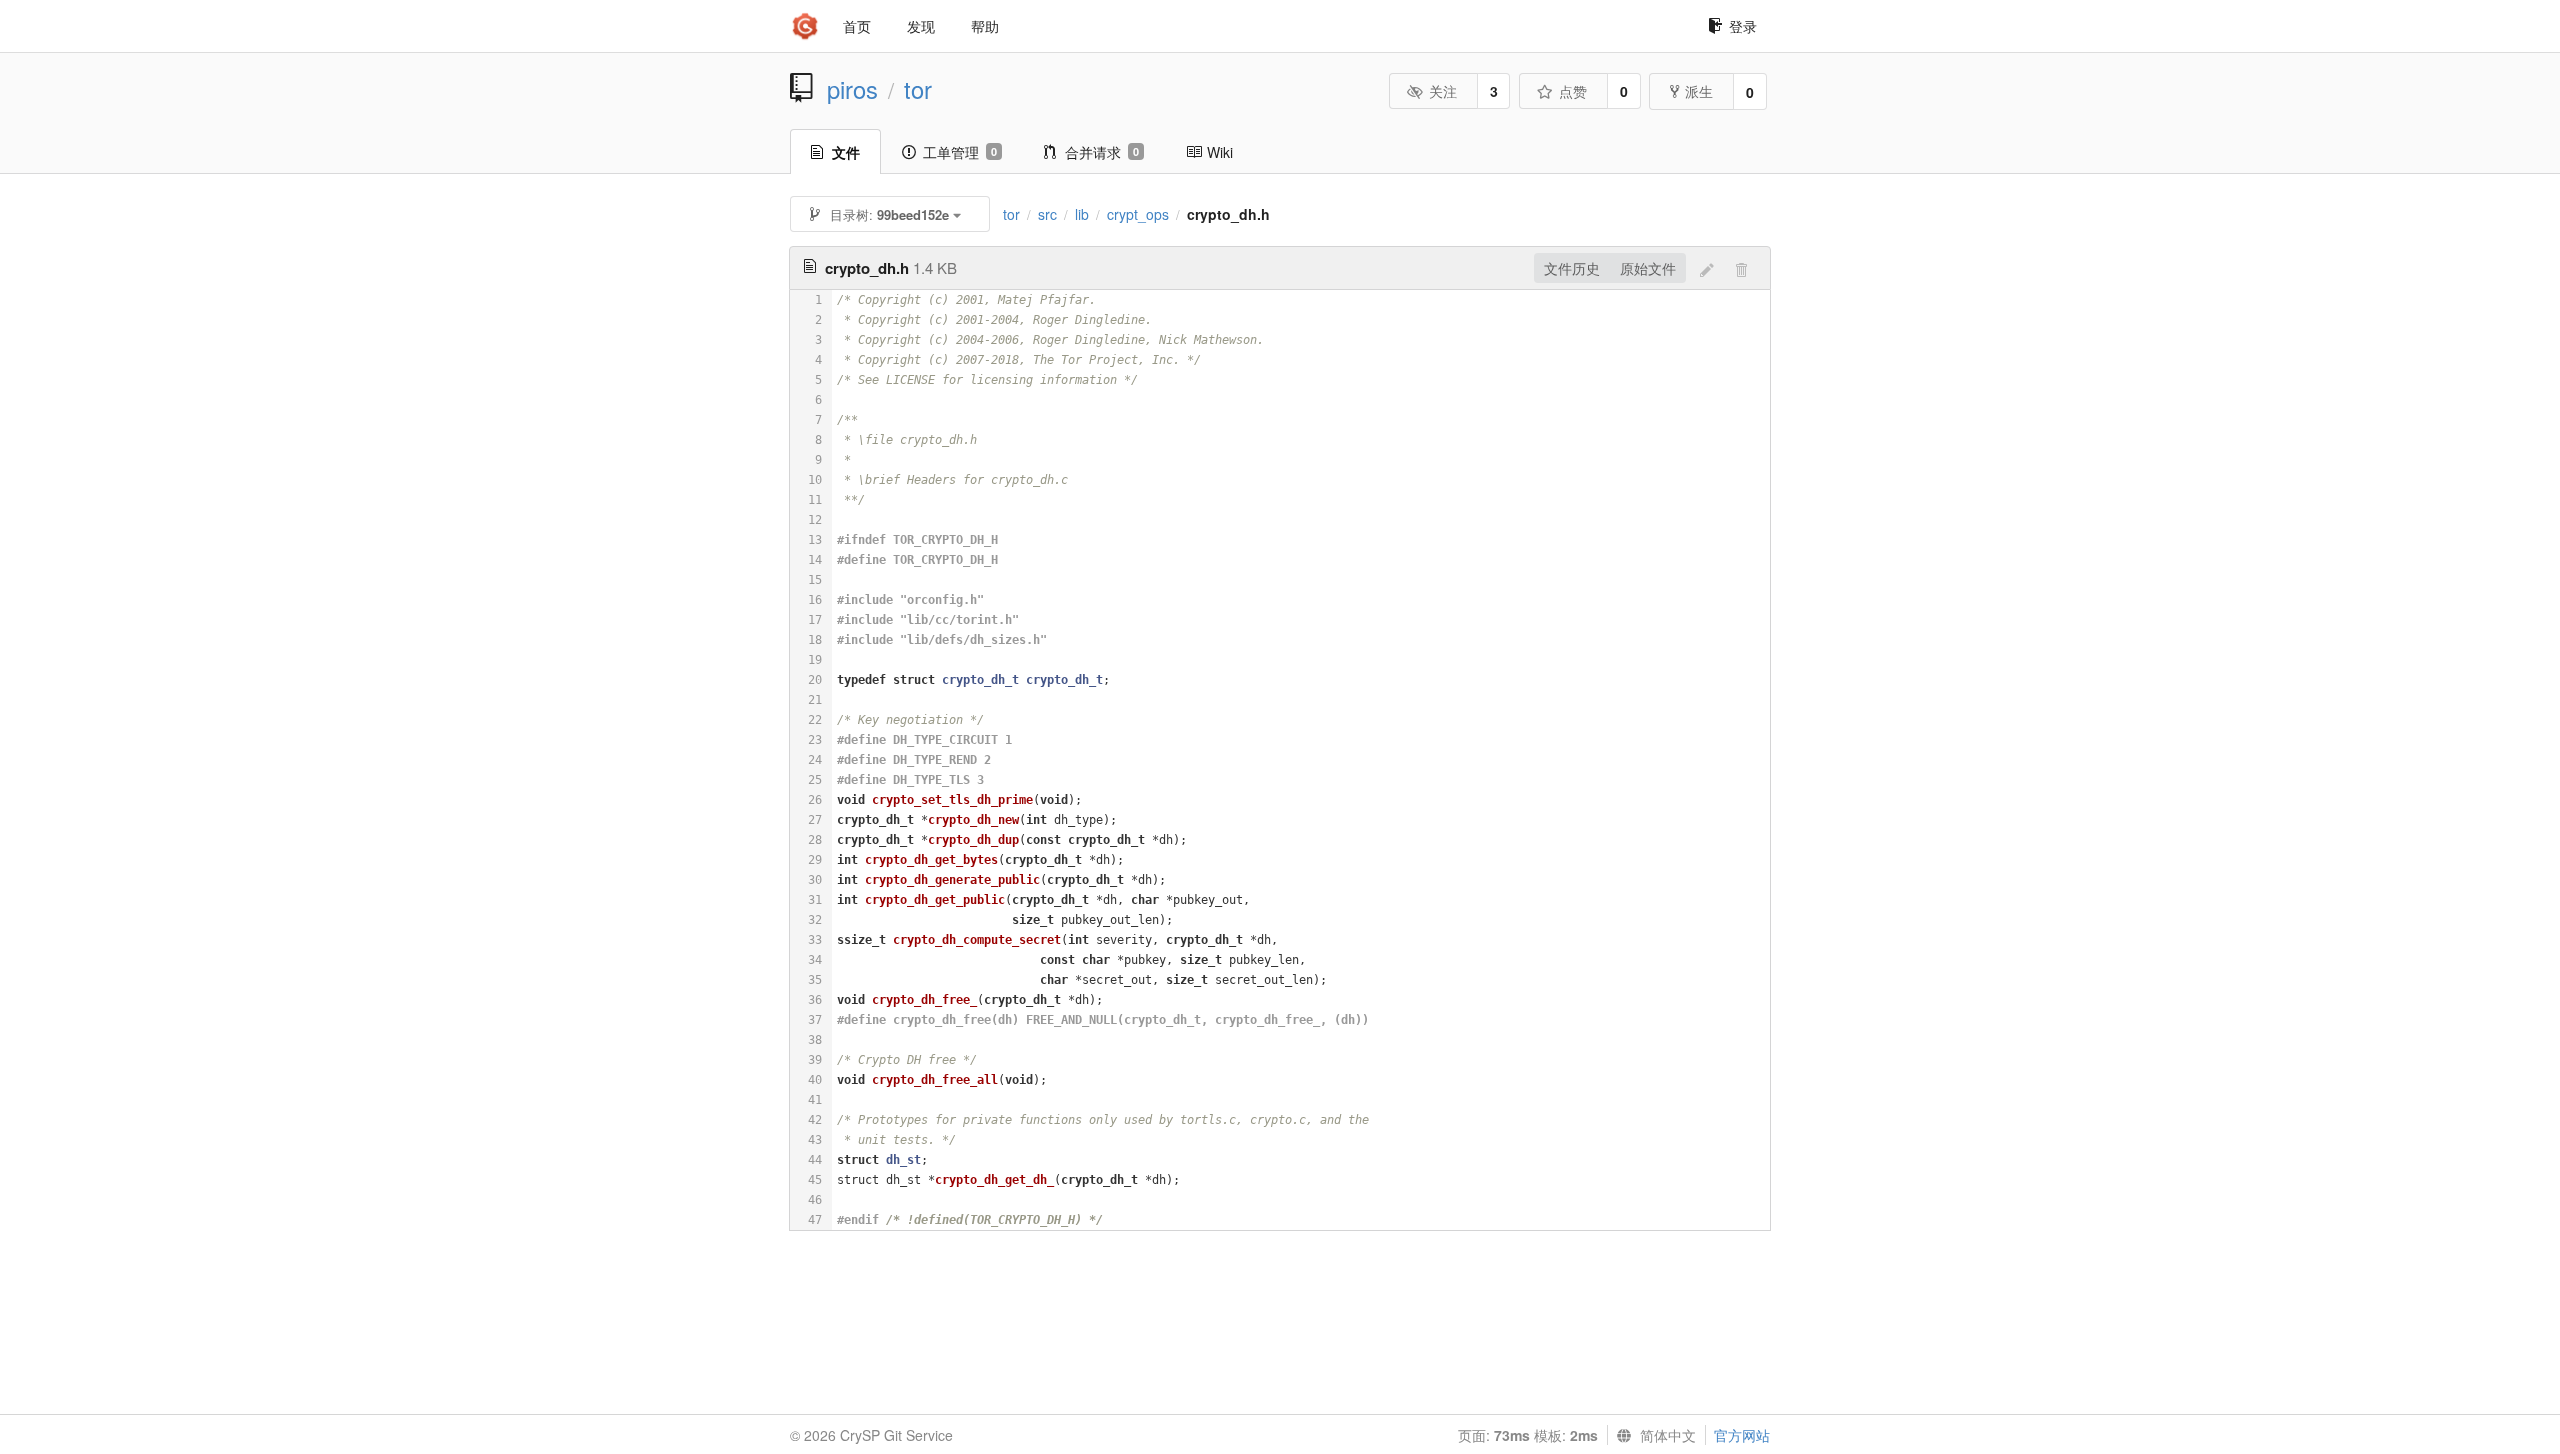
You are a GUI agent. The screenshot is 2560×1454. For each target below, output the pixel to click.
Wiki (1220, 152)
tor (918, 89)
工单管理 (960, 152)
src (1047, 214)
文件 (846, 152)
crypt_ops (1138, 214)
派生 (1699, 91)
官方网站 (1742, 1435)
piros (852, 89)
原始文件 (1648, 268)
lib (1082, 214)
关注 (1443, 91)
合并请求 (1102, 152)
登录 (1743, 26)
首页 (857, 26)
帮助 (985, 26)
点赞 (1573, 91)
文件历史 (1572, 268)
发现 (921, 26)
